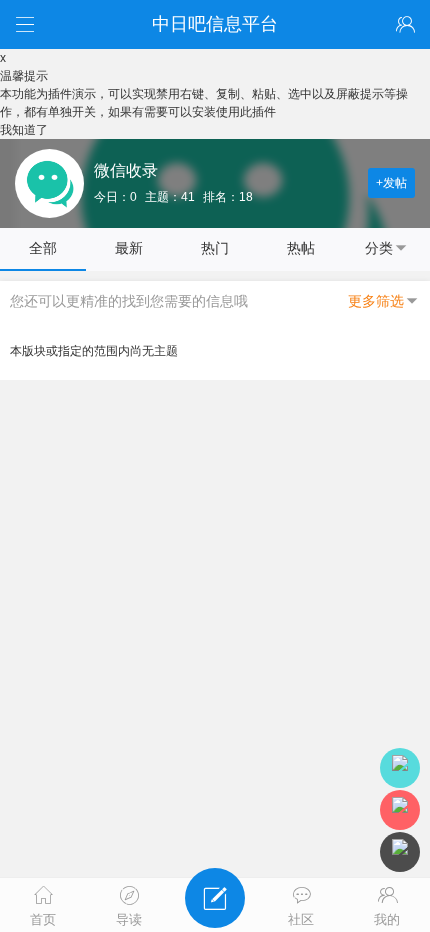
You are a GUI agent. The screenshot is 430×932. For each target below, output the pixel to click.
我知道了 (24, 130)
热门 (215, 248)
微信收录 (126, 170)
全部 (43, 248)
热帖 (301, 248)
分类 (379, 248)
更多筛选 (376, 301)
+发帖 (391, 183)
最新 (129, 248)
